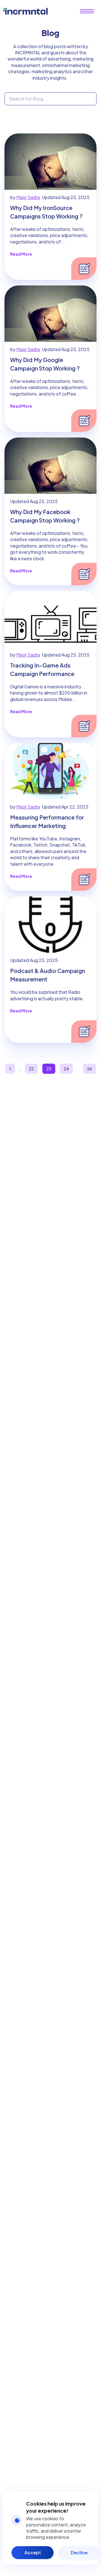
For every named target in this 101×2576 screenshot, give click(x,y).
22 (31, 1069)
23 (49, 1069)
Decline (79, 2552)
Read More (21, 254)
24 (66, 1069)
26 (89, 1069)
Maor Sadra (28, 197)
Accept (33, 2552)
